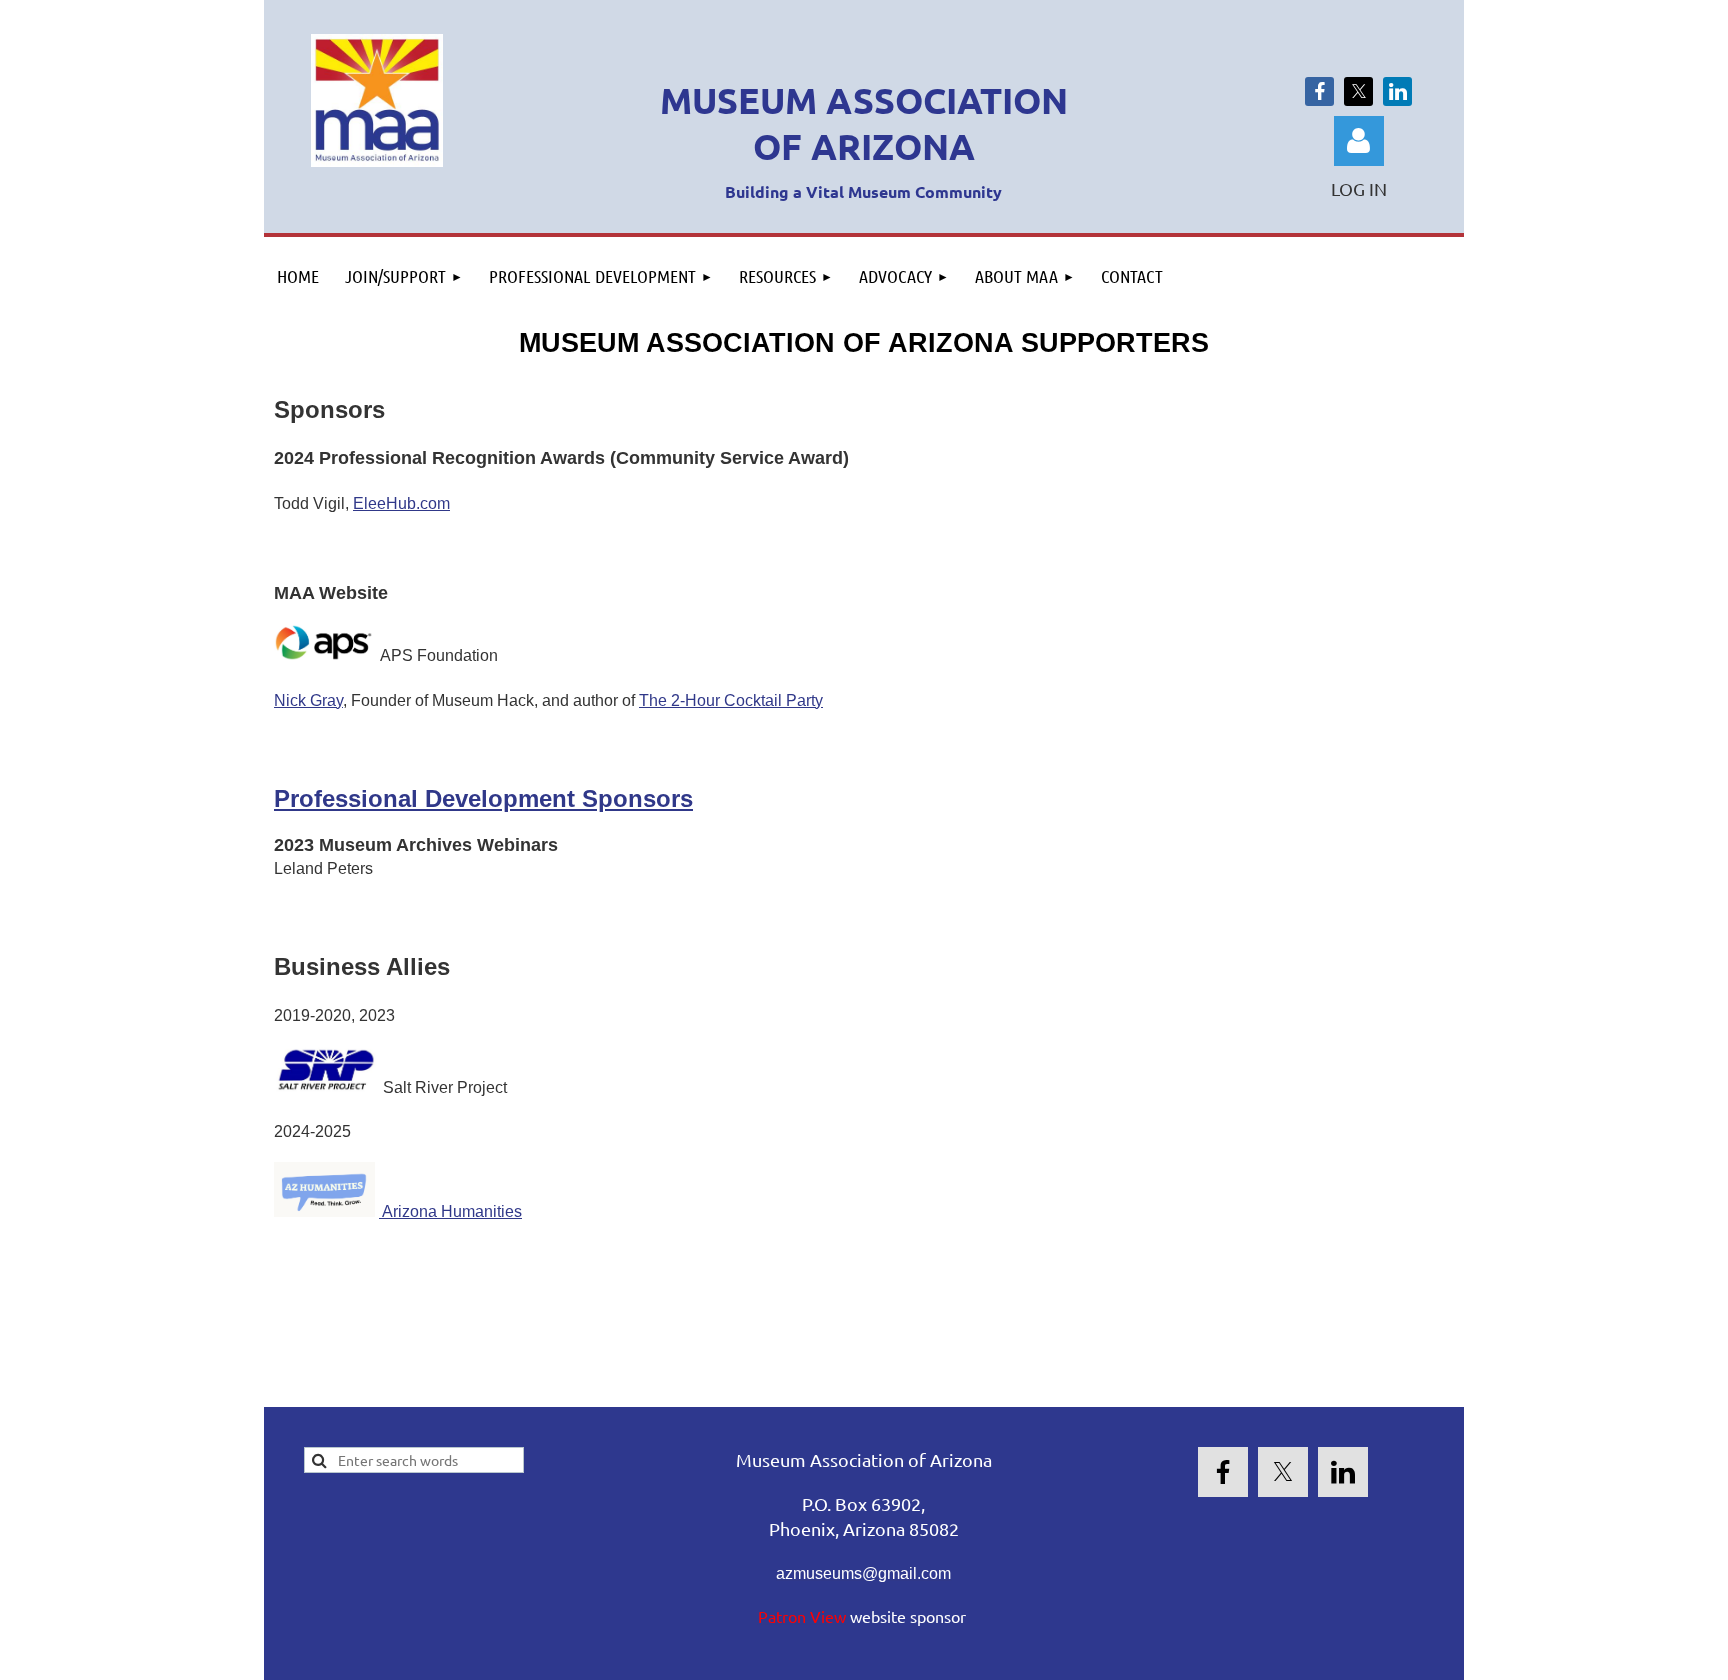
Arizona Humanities (450, 1211)
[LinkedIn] (1397, 91)
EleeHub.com (401, 503)
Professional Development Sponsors (483, 798)
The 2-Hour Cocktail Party (731, 700)
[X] (1358, 91)
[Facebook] (1319, 91)
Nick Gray (308, 700)
